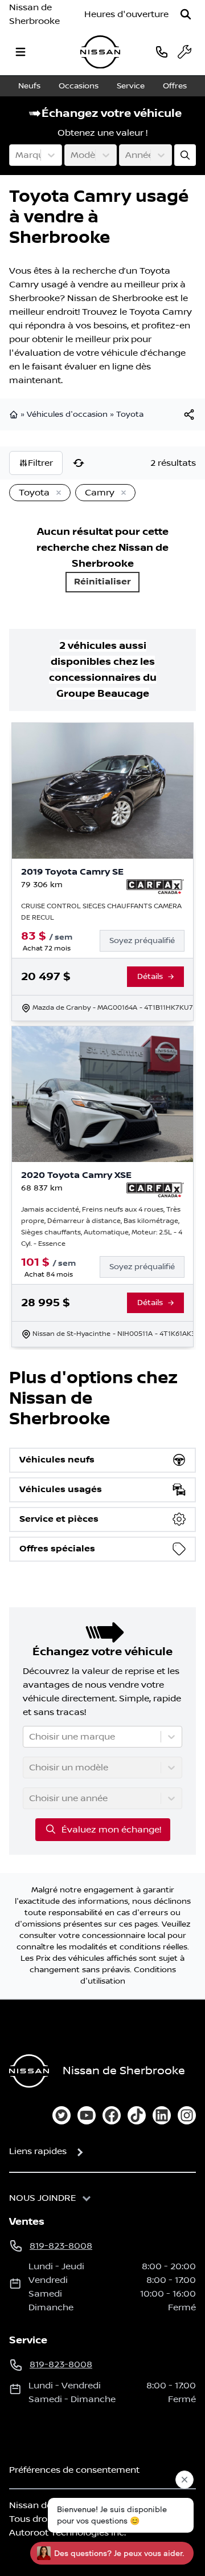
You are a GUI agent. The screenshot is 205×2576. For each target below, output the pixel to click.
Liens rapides (38, 2151)
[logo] (100, 52)
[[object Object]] (189, 415)
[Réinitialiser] (79, 463)
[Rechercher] (186, 14)
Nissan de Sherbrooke (34, 14)
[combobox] (17, 155)
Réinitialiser (102, 582)
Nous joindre (43, 2198)
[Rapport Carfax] (155, 887)
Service (131, 86)
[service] (184, 52)
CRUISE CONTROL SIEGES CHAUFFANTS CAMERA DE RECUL (101, 912)
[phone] (162, 52)
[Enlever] (56, 493)
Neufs (29, 86)
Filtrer (40, 463)
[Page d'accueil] (15, 415)
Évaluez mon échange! (111, 1830)
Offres (175, 86)
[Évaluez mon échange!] (185, 155)
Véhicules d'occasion (67, 415)
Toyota (130, 415)
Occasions (79, 86)
